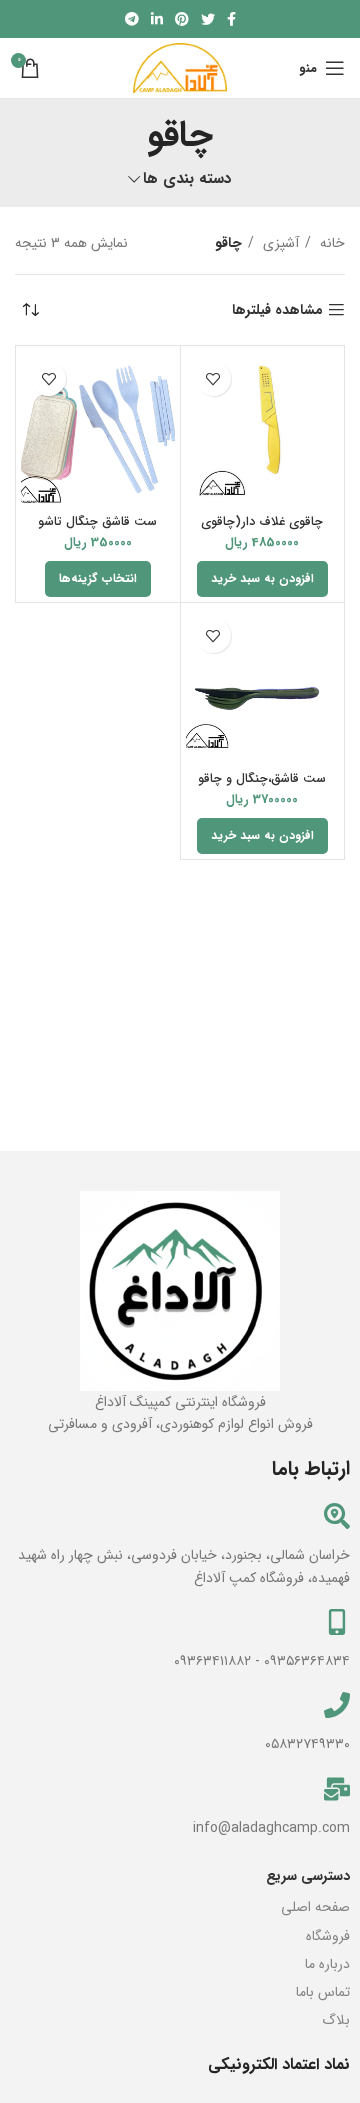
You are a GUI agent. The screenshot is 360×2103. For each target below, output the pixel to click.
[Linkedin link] (157, 19)
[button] (262, 579)
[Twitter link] (208, 19)
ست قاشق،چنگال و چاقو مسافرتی (262, 786)
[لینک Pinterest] (182, 19)
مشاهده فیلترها (277, 310)
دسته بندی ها (187, 179)
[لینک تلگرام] (132, 19)
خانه (330, 243)
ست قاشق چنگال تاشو (97, 522)
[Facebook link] (231, 19)
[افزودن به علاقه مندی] (213, 378)
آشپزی (279, 243)
